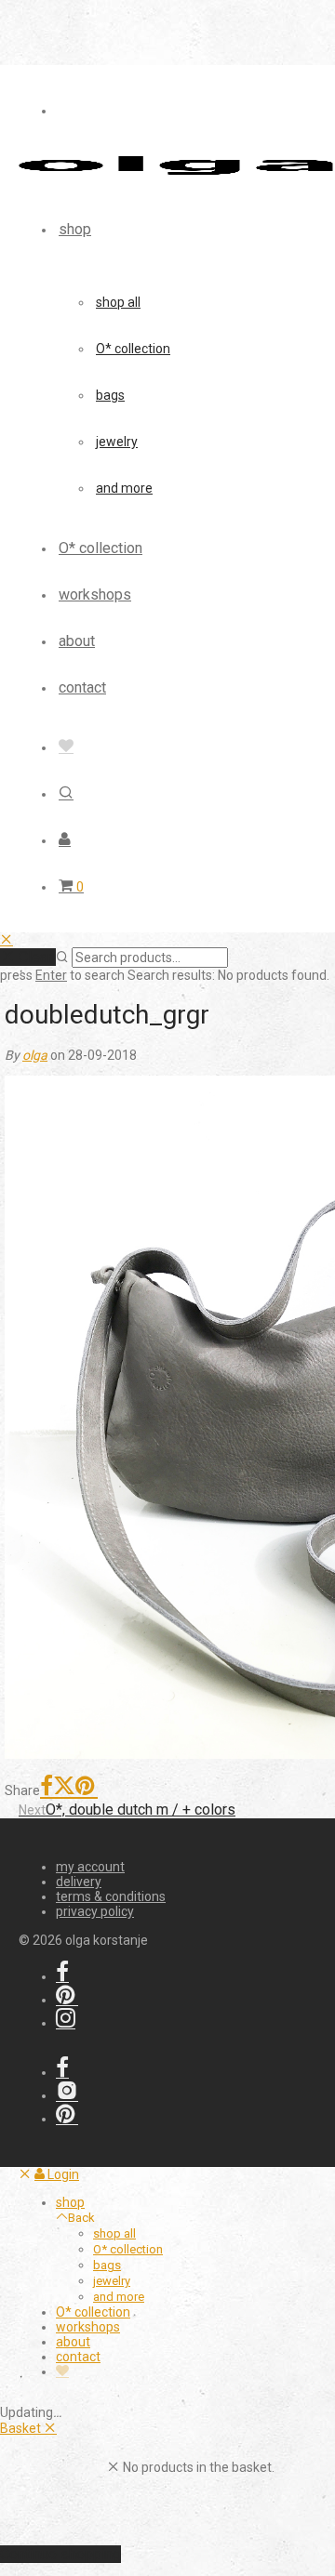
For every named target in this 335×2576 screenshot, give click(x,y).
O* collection (133, 349)
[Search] (66, 793)
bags (110, 395)
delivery (79, 1882)
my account (90, 1867)
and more (124, 488)
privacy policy (95, 1911)
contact (82, 687)
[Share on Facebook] (47, 1788)
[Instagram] (66, 2023)
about (77, 641)
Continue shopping (60, 2554)
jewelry (117, 442)
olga (35, 1055)
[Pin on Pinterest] (87, 1788)
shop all (118, 302)
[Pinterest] (67, 2000)
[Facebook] (62, 1976)
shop (75, 229)
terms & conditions (111, 1896)
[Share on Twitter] (64, 1788)
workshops (95, 594)
